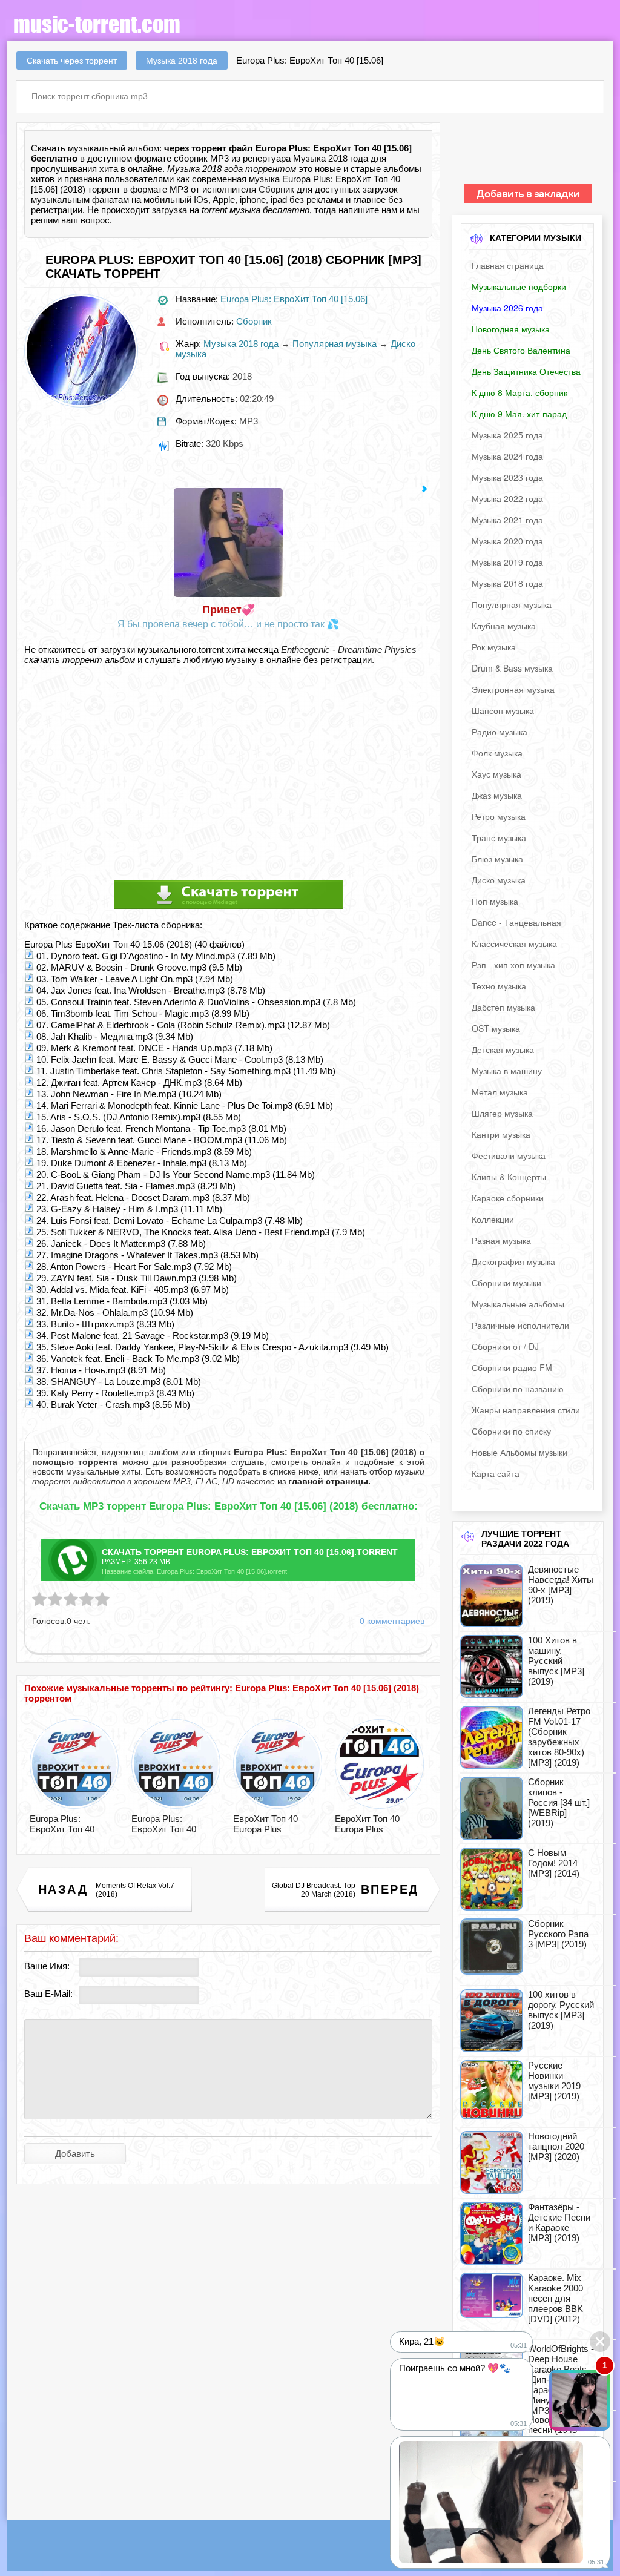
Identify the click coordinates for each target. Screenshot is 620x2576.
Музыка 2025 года (507, 435)
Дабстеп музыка (503, 1007)
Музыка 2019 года (507, 562)
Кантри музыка (501, 1134)
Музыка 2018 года (241, 344)
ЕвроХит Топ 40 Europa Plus (265, 1824)
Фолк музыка (497, 753)
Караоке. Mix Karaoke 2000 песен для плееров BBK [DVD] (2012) (556, 2298)
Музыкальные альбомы (518, 1304)
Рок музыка (494, 647)
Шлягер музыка (502, 1113)
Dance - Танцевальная (516, 922)
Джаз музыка (497, 795)
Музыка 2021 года (507, 520)
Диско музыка (499, 880)
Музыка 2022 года (507, 498)
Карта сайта (496, 1473)
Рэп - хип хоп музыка (513, 965)
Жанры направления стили (526, 1410)
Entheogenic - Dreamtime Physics (349, 649)
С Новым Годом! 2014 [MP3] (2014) (554, 1863)
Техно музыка (499, 986)
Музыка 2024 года (507, 456)
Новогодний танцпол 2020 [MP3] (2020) (556, 2146)
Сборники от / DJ (505, 1346)
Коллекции (493, 1219)
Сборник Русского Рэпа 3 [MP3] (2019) (558, 1934)
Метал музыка (500, 1092)
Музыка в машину (507, 1071)
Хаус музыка (496, 774)
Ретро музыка (499, 816)
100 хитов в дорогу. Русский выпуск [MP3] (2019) (561, 2010)
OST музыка (496, 1028)
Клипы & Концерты (509, 1177)
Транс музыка (499, 837)
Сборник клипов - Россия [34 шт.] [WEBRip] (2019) (559, 1802)
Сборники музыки (506, 1283)
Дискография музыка (513, 1261)
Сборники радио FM (512, 1367)
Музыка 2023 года (507, 477)
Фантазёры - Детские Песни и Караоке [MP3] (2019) (559, 2222)
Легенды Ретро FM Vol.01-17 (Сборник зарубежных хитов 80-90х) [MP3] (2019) (559, 1737)
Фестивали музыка (509, 1155)
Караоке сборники (508, 1198)
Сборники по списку (511, 1431)
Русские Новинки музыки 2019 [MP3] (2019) (554, 2081)
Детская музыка (503, 1049)
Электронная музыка (513, 689)
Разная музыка (501, 1240)
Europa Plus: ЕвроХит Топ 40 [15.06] (294, 299)
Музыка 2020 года (507, 541)
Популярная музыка (335, 344)
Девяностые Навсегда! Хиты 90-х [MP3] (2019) (561, 1585)
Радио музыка (500, 732)
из (323, 1481)
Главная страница (508, 265)
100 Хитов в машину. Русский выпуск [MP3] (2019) (556, 1661)
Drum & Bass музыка (512, 668)
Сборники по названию (518, 1389)
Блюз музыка (497, 859)
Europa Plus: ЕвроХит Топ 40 (62, 1824)
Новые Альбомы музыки (519, 1452)
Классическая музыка (514, 943)
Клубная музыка (504, 626)
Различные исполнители (520, 1325)
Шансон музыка (503, 710)
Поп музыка (495, 901)
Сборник (276, 189)
